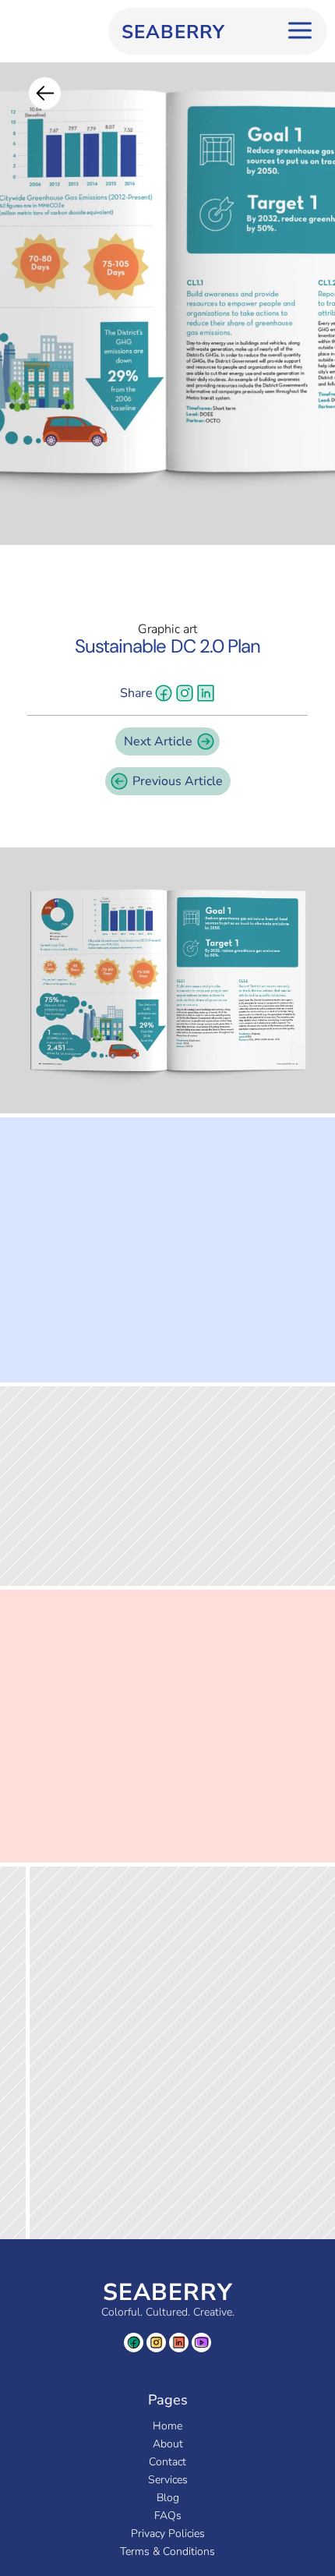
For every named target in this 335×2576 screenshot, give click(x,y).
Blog (168, 2498)
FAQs (168, 2516)
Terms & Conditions (167, 2551)
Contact (167, 2462)
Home (167, 2426)
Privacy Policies (168, 2534)
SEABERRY (168, 2293)
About (168, 2444)
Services (168, 2480)
